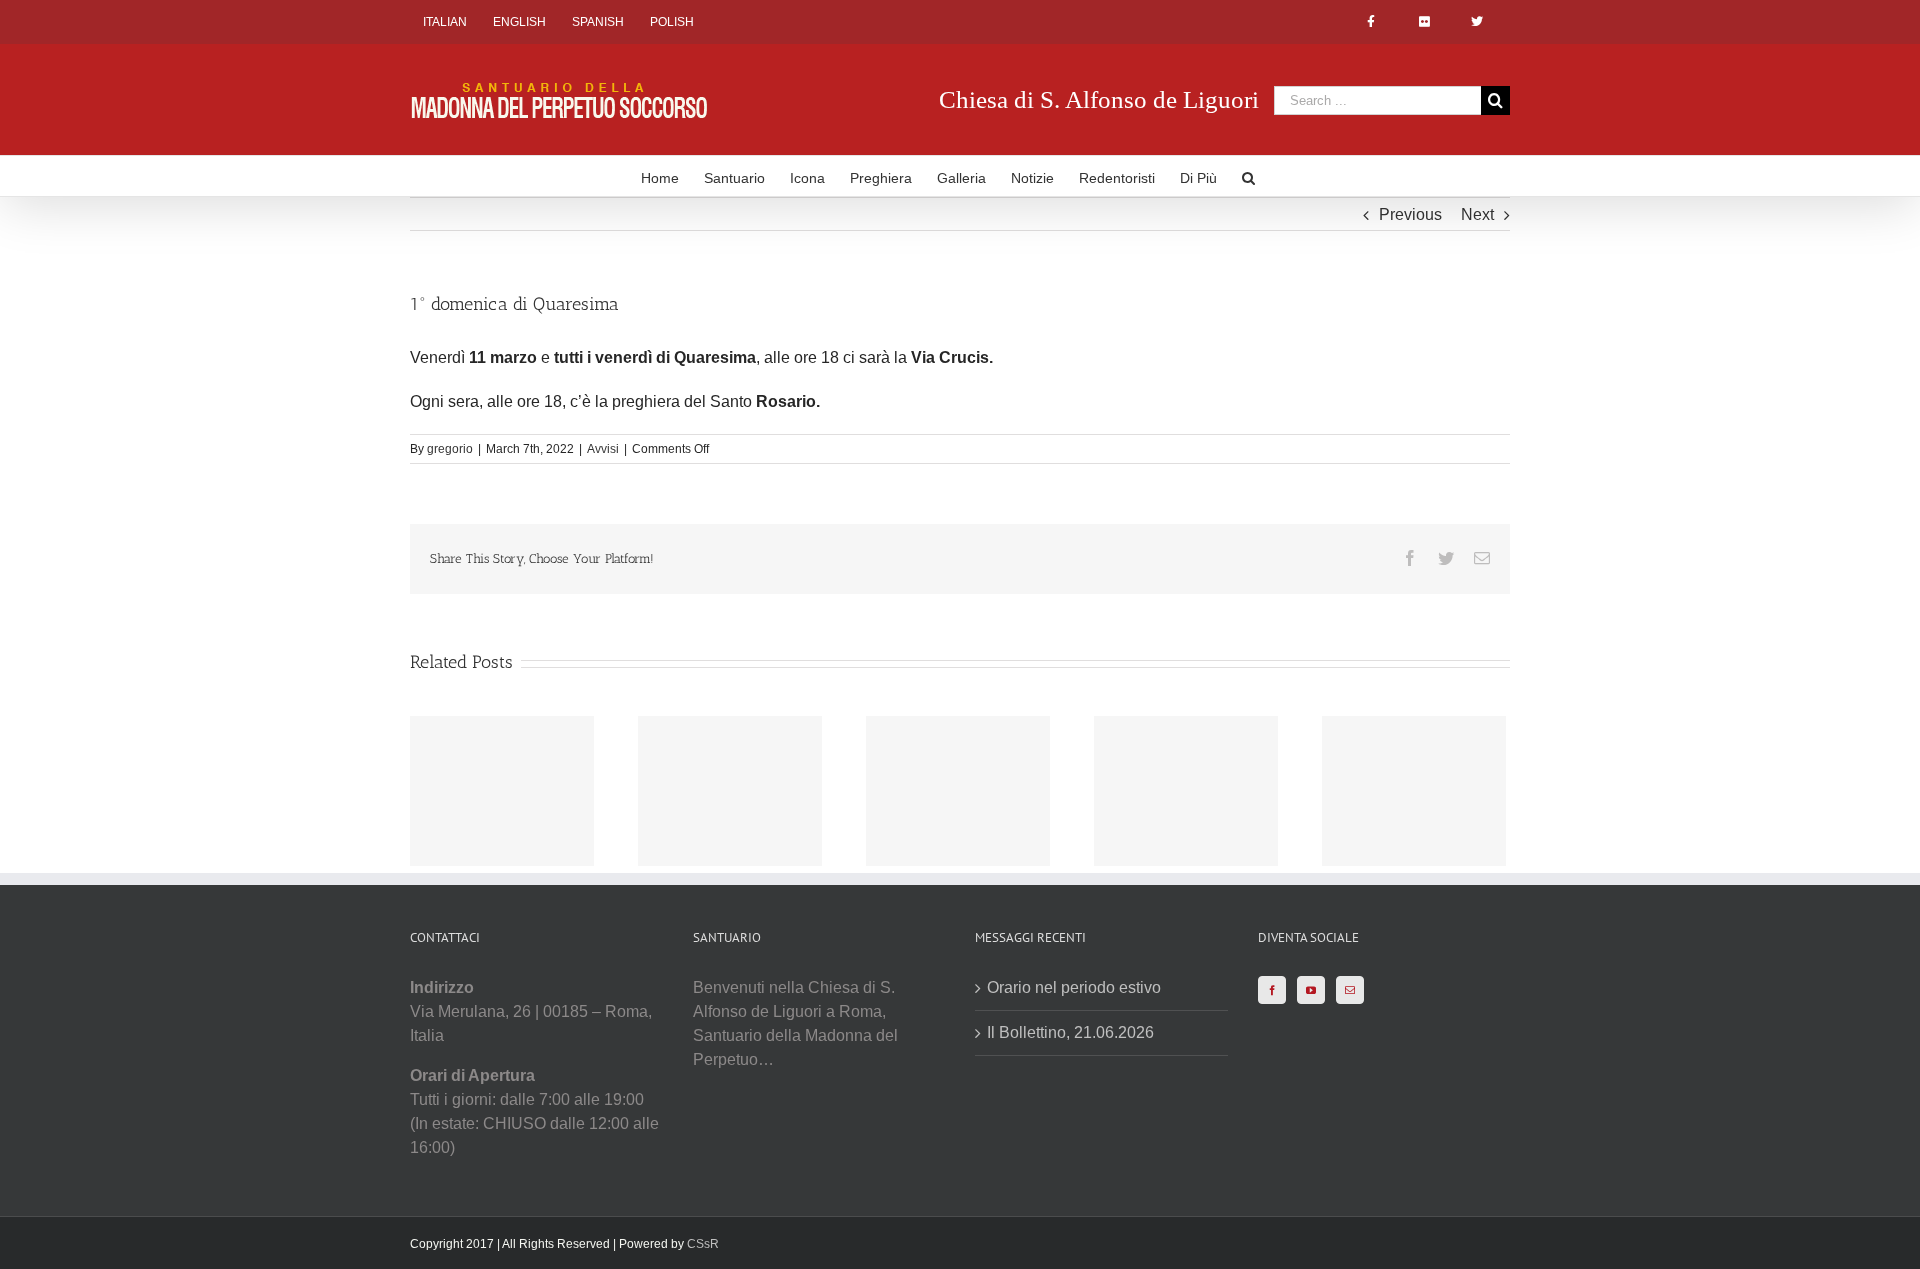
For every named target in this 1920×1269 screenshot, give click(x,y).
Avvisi (603, 449)
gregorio (450, 449)
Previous (1410, 214)
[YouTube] (1311, 990)
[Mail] (1350, 990)
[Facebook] (1272, 990)
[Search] (1248, 176)
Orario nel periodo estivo (1074, 987)
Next (1477, 214)
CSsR (703, 1244)
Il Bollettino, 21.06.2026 (1070, 1032)
